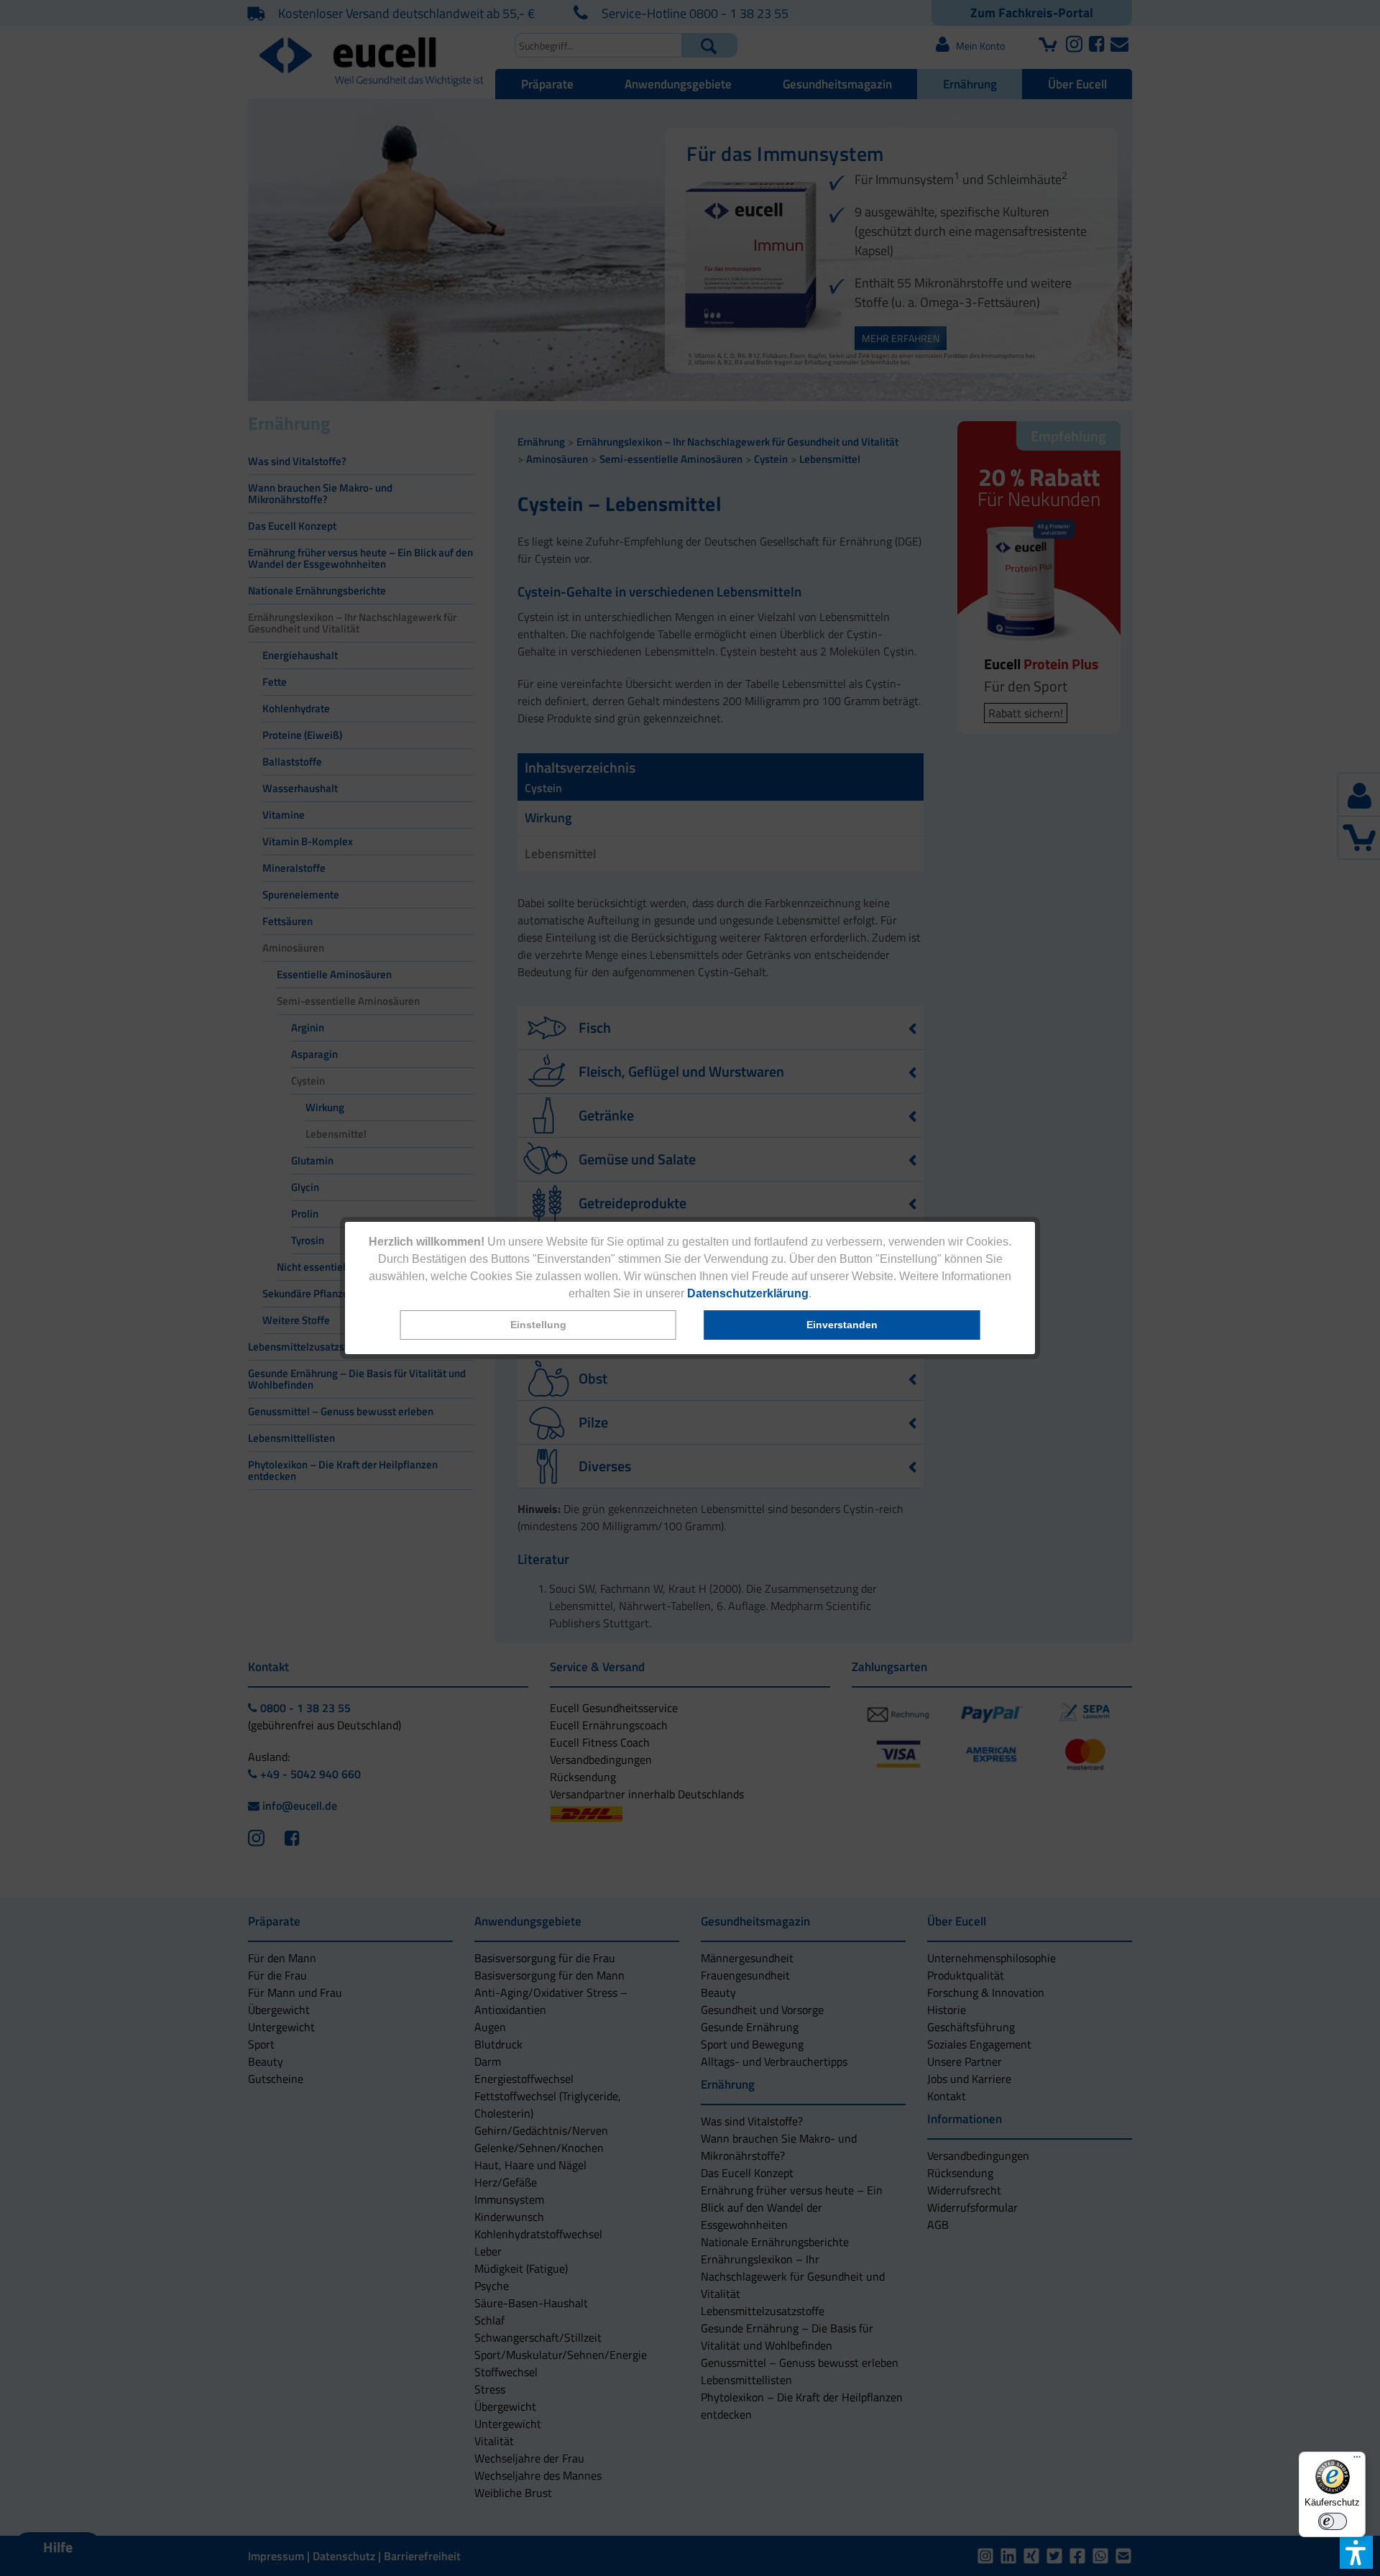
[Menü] (1357, 2460)
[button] (538, 1325)
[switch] (1333, 2521)
